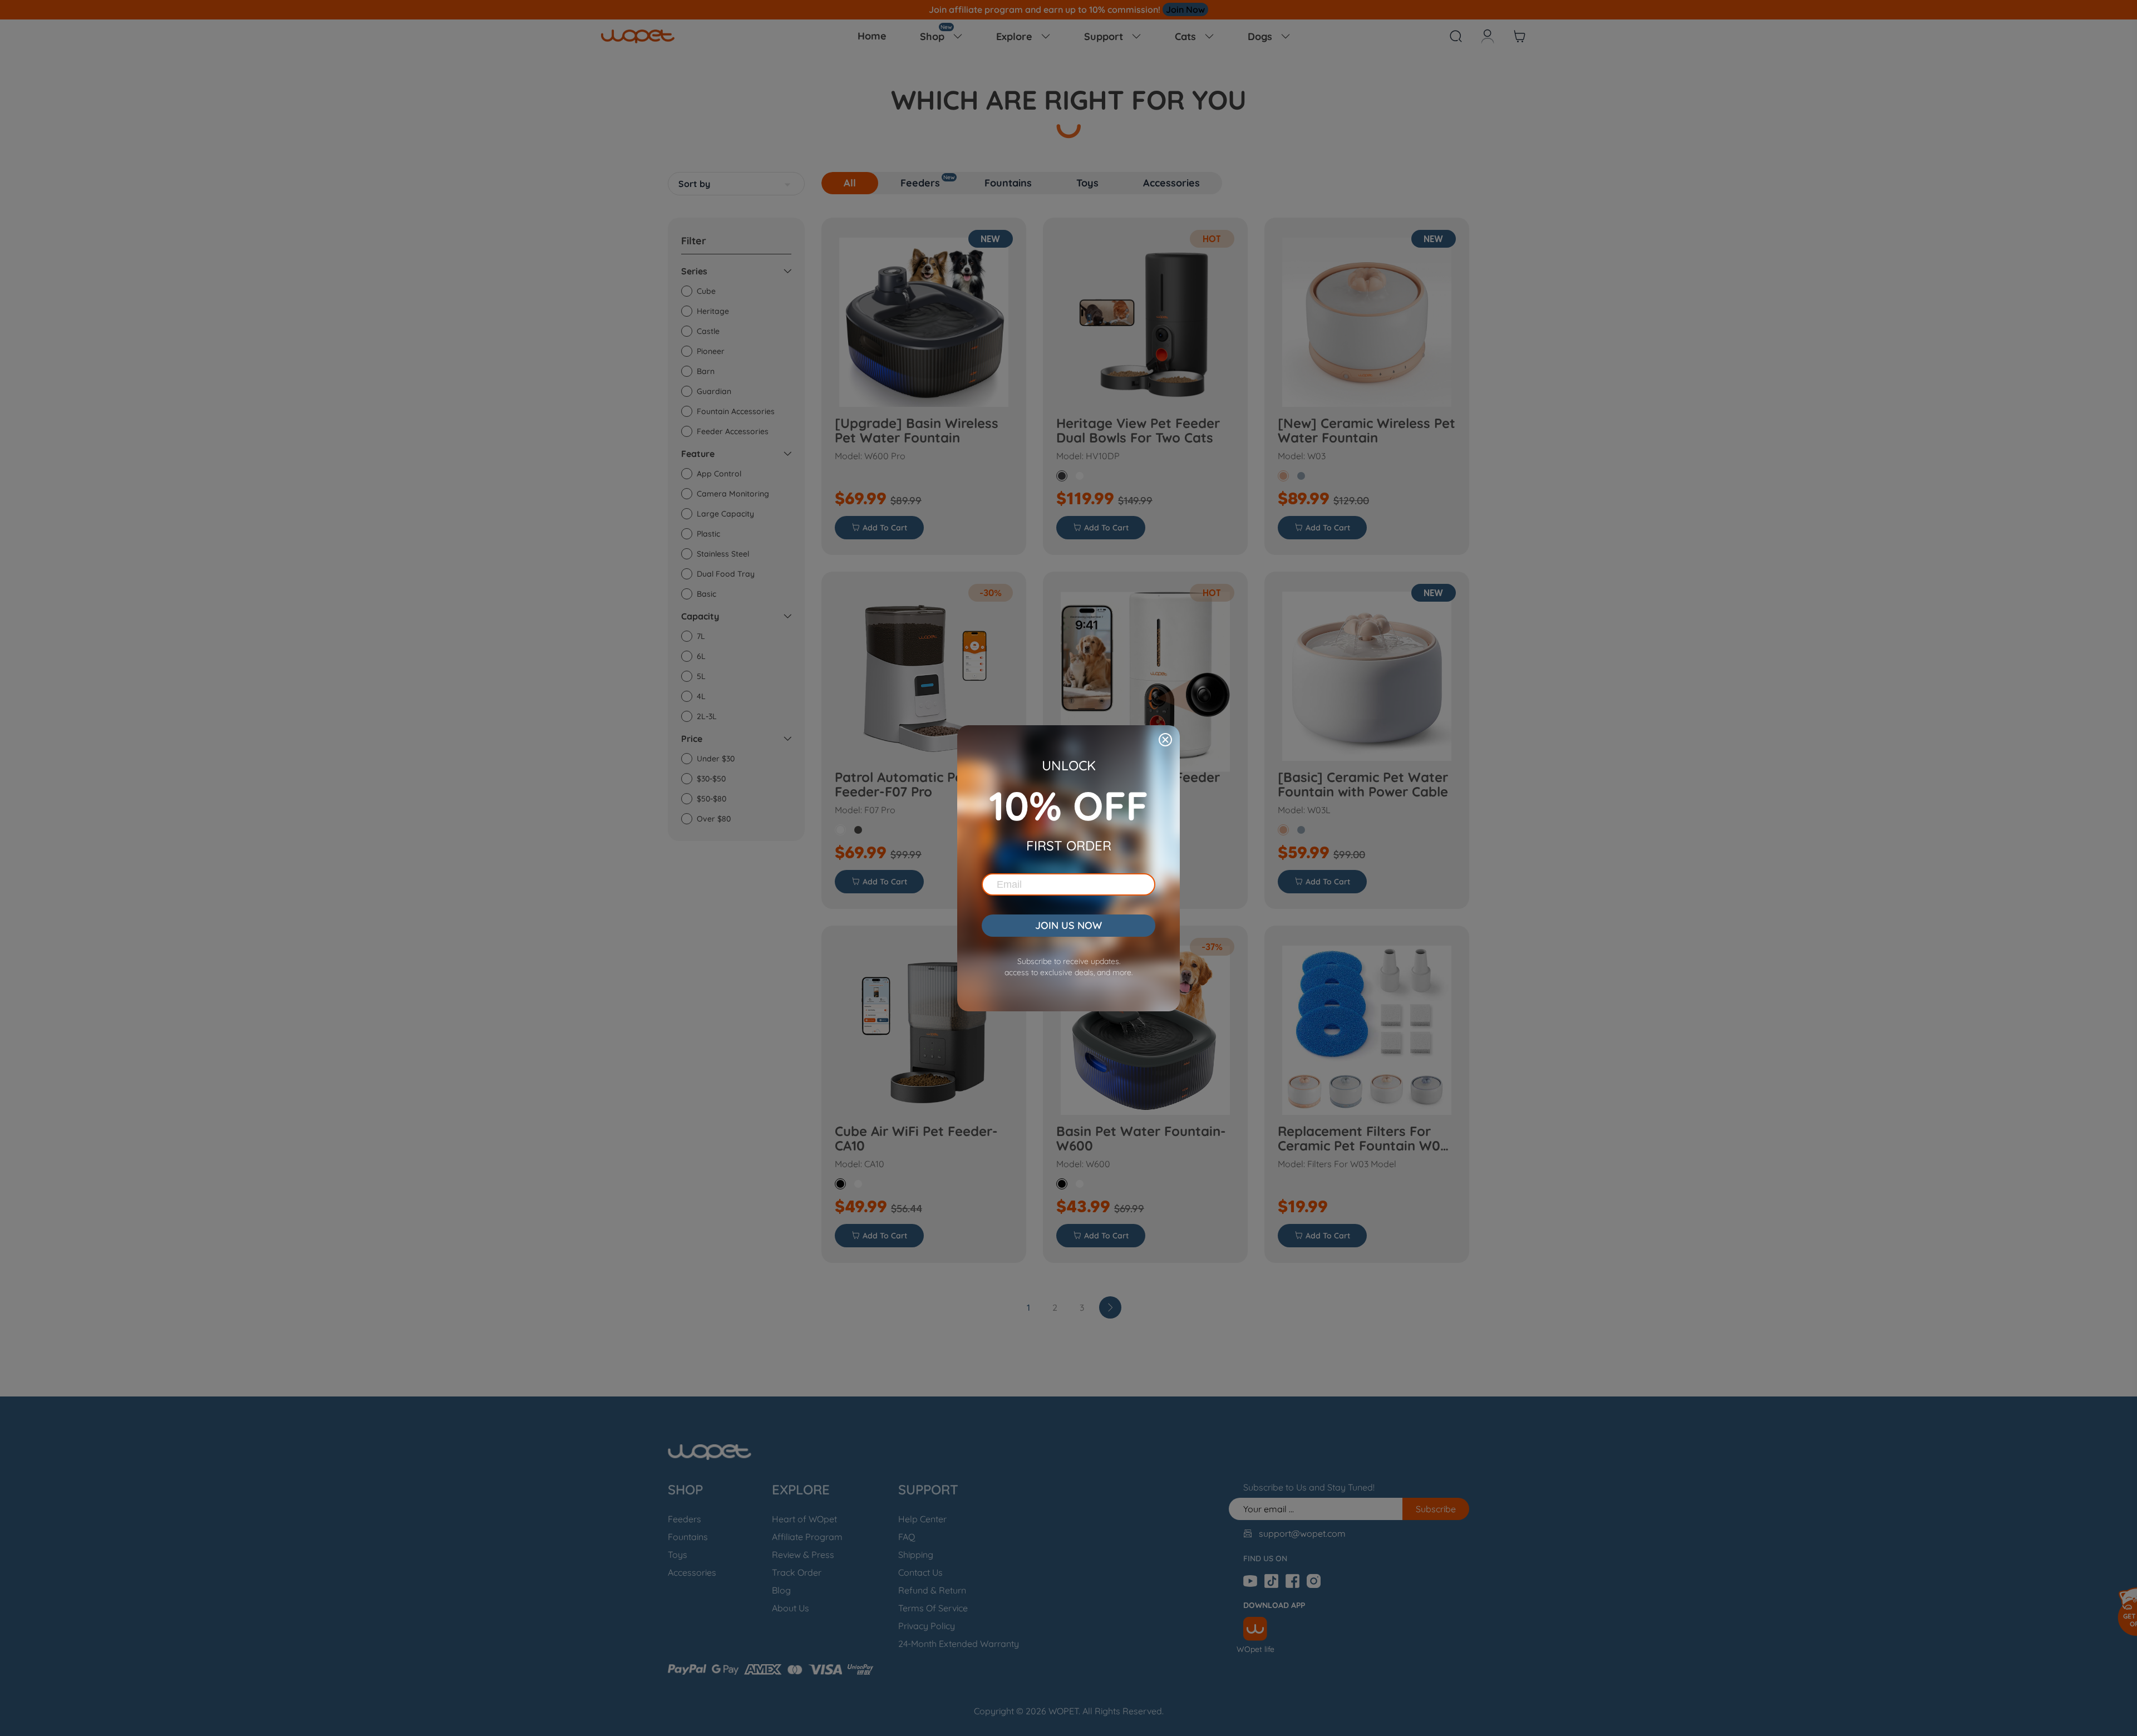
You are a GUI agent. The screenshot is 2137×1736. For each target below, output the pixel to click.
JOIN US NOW (1068, 925)
